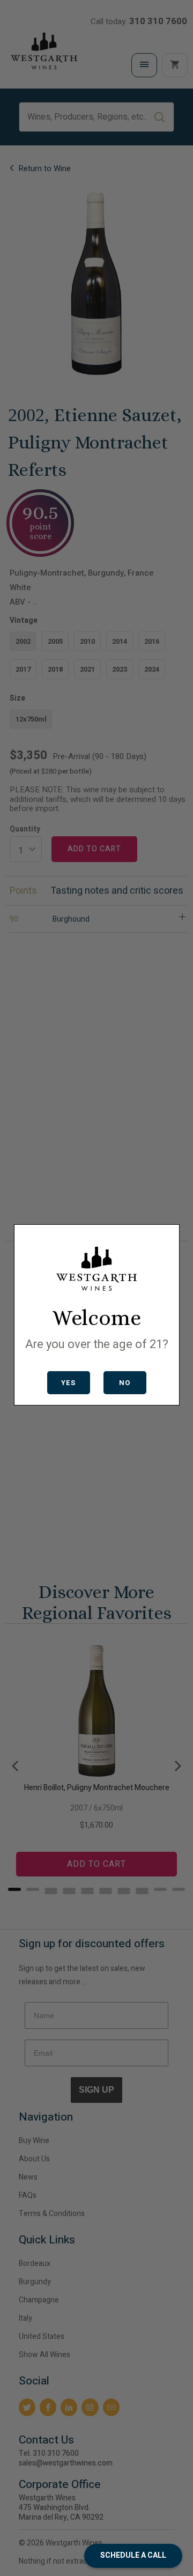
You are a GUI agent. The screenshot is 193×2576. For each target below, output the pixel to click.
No (125, 1383)
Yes (68, 1383)
